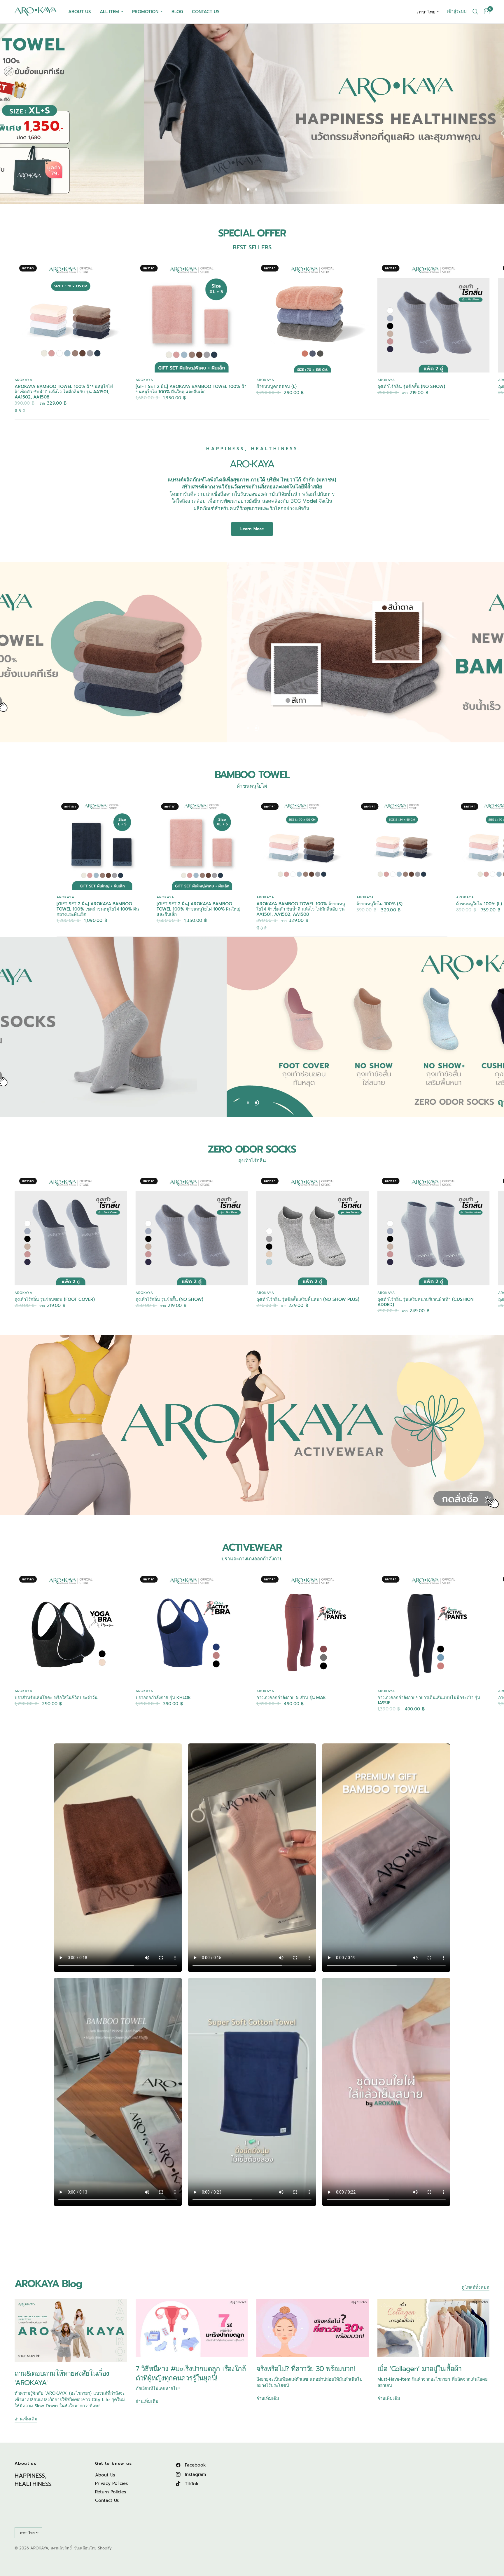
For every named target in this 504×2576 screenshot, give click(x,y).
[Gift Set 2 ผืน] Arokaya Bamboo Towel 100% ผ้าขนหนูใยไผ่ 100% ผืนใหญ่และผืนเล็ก (191, 389)
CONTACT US (206, 12)
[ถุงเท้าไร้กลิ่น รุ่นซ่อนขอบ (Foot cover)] (71, 1229)
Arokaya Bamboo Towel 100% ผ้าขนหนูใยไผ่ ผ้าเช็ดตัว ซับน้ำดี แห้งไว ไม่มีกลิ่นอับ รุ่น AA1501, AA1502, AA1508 (64, 391)
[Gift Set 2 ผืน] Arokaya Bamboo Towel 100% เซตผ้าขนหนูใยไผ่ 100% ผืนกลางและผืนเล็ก (98, 909)
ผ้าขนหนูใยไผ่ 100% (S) (379, 904)
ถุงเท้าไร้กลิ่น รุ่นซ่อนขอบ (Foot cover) (55, 1299)
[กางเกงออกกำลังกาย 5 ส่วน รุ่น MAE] (313, 1627)
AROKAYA (23, 380)
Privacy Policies (111, 2483)
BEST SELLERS (252, 247)
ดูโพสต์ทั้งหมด (476, 2287)
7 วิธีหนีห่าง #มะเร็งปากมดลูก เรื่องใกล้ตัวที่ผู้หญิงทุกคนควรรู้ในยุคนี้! (191, 2373)
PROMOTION (145, 12)
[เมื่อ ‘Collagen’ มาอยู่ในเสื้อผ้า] (434, 2328)
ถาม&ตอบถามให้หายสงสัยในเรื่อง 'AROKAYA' (62, 2378)
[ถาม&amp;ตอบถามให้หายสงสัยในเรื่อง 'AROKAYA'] (71, 2330)
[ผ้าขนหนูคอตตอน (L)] (313, 316)
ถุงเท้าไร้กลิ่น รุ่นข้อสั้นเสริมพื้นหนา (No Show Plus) (308, 1299)
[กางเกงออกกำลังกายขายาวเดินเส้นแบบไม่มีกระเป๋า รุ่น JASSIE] (434, 1627)
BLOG (177, 12)
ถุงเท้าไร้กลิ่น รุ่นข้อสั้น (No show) (411, 386)
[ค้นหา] (475, 12)
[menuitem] (80, 12)
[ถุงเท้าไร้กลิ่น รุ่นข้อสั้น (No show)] (434, 316)
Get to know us (113, 2464)
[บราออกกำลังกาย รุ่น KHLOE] (192, 1627)
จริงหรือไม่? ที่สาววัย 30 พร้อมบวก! (305, 2369)
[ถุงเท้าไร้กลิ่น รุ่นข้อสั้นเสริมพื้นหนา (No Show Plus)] (313, 1229)
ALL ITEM (109, 12)
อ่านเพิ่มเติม (26, 2419)
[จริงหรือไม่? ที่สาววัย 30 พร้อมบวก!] (313, 2328)
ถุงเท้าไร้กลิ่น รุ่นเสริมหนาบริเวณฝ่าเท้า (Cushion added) (425, 1302)
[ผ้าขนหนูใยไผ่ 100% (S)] (402, 844)
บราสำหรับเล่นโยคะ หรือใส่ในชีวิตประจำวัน (56, 1697)
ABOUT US (80, 12)
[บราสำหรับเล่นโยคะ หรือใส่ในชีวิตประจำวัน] (71, 1627)
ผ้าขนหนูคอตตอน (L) (276, 386)
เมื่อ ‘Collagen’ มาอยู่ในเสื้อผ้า (419, 2369)
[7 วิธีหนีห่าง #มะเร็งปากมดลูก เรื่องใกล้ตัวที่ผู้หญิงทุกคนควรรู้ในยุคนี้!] (192, 2328)
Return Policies (111, 2492)
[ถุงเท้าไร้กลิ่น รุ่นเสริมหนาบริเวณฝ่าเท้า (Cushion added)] (434, 1229)
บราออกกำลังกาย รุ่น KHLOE (163, 1697)
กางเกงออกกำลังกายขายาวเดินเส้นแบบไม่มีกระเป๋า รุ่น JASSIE (429, 1700)
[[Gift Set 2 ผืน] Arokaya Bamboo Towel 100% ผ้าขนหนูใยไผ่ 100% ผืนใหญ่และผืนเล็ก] (192, 316)
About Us (105, 2475)
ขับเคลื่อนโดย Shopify (93, 2548)
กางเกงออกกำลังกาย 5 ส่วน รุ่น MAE (291, 1697)
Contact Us (107, 2500)
